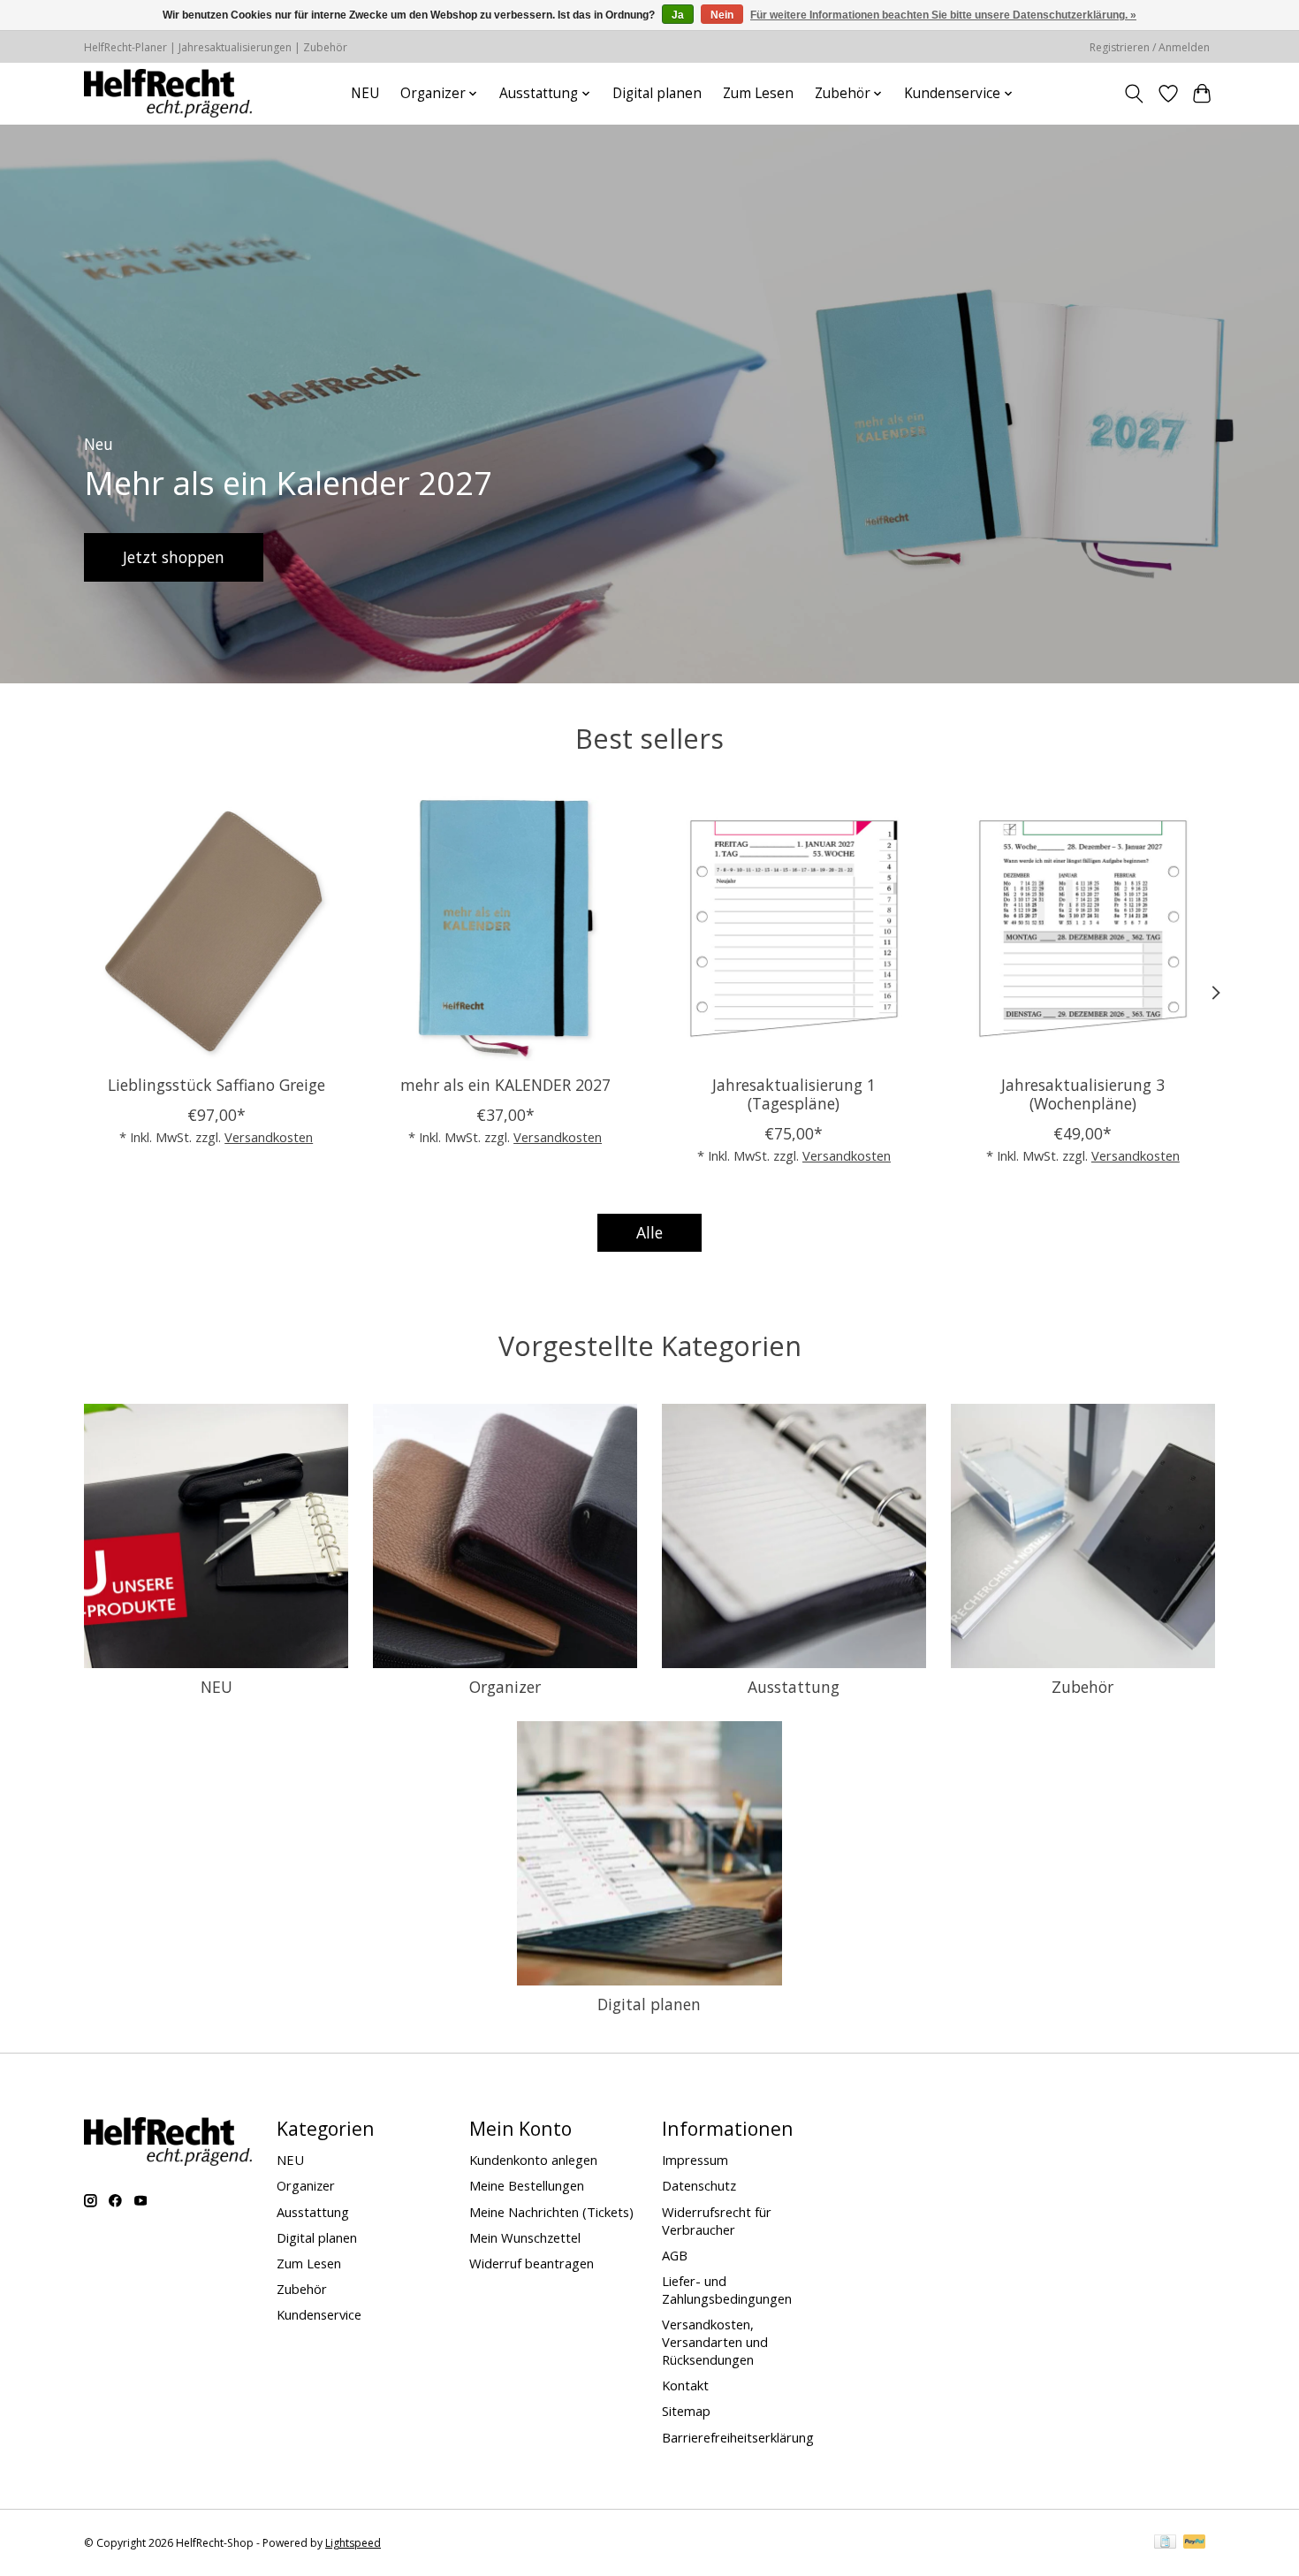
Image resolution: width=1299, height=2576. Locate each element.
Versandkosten (269, 1137)
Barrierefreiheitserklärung (738, 2437)
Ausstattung (794, 1687)
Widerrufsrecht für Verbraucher (717, 2221)
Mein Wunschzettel (525, 2237)
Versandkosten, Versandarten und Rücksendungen (715, 2342)
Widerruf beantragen (532, 2263)
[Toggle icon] (1134, 94)
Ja (678, 15)
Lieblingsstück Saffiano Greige (216, 1084)
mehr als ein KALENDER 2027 (505, 1084)
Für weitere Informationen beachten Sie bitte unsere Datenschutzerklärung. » (943, 15)
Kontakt (685, 2385)
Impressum (695, 2160)
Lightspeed (353, 2543)
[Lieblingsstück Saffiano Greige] (216, 929)
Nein (722, 15)
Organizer (505, 1687)
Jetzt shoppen (174, 556)
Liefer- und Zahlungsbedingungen (727, 2290)
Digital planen (657, 93)
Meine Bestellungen (527, 2185)
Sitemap (686, 2411)
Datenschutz (699, 2185)
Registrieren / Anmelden (1150, 47)
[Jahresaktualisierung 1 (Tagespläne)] (794, 929)
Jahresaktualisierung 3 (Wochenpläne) (1083, 1093)
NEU (365, 93)
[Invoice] (1165, 2543)
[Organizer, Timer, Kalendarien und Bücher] (168, 93)
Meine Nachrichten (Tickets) (551, 2212)
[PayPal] (1195, 2543)
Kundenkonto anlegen (533, 2160)
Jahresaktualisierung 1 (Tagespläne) (794, 1093)
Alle (649, 1232)
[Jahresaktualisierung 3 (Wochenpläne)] (1083, 929)
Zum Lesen (758, 93)
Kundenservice (319, 2314)
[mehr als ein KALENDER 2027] (505, 929)
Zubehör (1082, 1687)
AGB (675, 2255)
